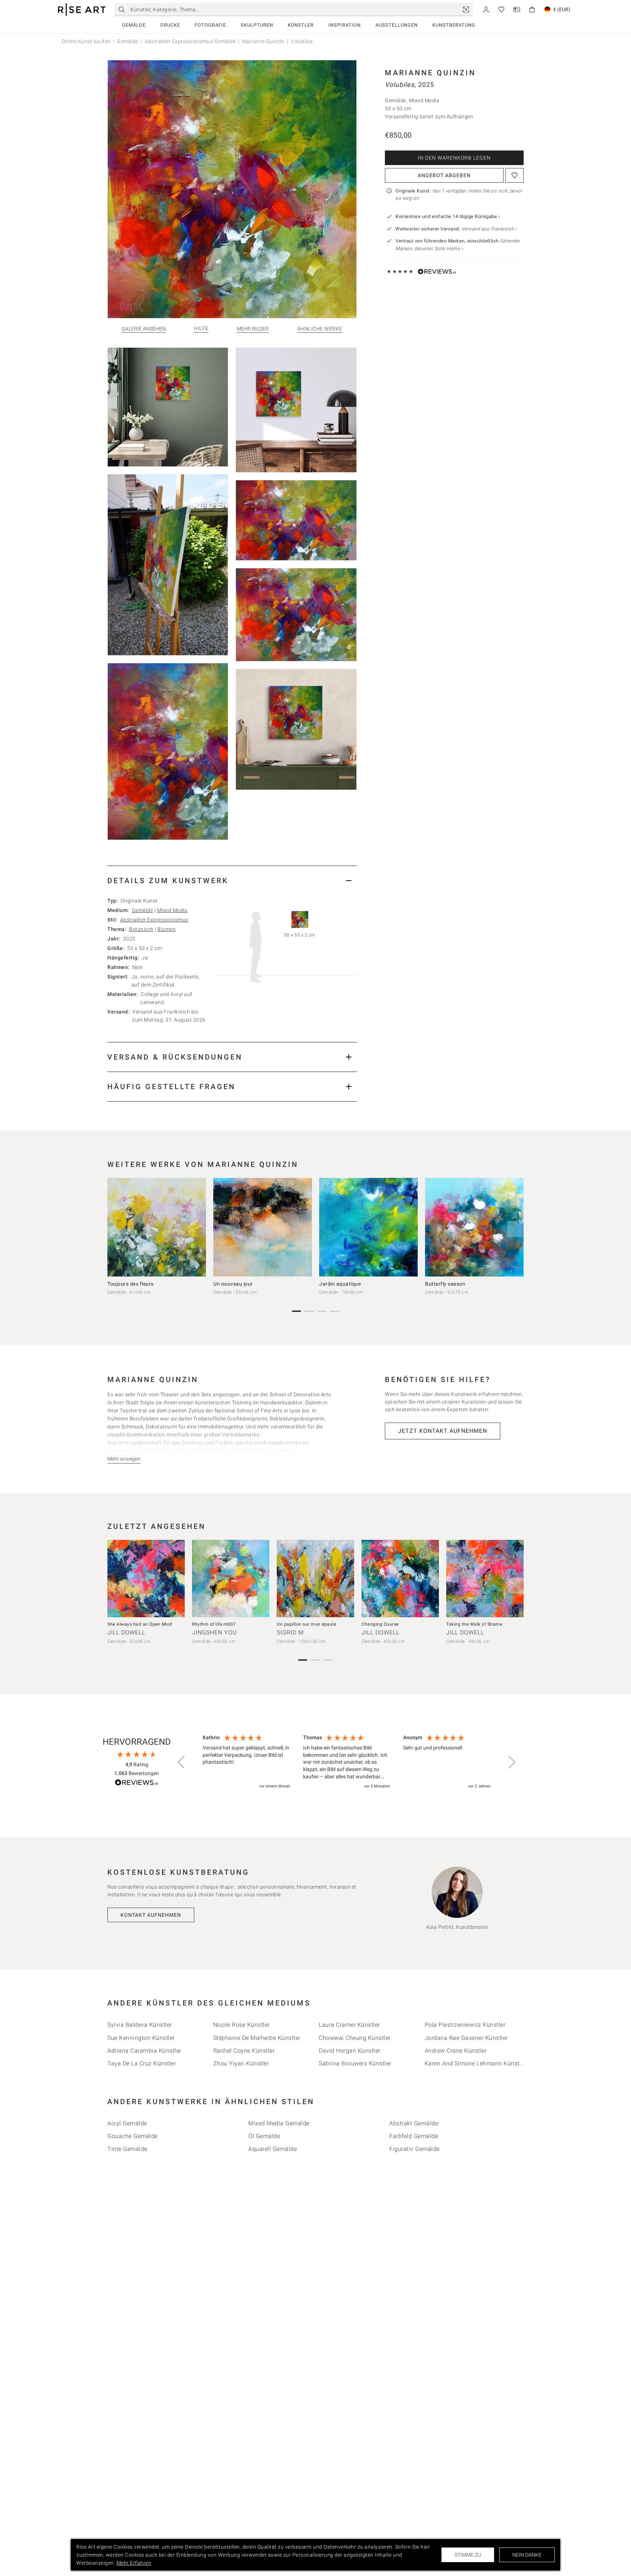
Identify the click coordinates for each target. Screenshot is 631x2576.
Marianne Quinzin (263, 41)
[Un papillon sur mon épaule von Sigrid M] (315, 1579)
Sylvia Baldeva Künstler (140, 2025)
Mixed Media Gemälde (279, 2123)
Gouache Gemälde (133, 2136)
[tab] (232, 880)
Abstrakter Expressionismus (154, 920)
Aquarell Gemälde (273, 2149)
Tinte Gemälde (127, 2149)
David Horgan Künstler (350, 2051)
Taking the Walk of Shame (474, 1624)
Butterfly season (445, 1284)
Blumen (167, 929)
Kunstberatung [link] (454, 25)
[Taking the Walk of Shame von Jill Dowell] (485, 1579)
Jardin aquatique (340, 1284)
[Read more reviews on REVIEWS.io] (137, 1784)
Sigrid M (290, 1632)
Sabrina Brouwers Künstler (355, 2063)
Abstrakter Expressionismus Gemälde (190, 41)
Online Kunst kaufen (86, 41)
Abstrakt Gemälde (414, 2123)
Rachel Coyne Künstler (244, 2051)
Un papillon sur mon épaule (306, 1624)
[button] (182, 1762)
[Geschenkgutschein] (517, 9)
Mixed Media (172, 910)
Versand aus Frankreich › (489, 229)
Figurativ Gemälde (414, 2149)
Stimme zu (468, 2555)
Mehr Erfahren (134, 2563)
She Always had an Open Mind (140, 1624)
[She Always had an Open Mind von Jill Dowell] (146, 1579)
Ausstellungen (397, 25)
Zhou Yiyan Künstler (241, 2063)
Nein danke (527, 2555)
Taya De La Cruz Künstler (142, 2063)
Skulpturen (257, 25)
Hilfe (201, 329)
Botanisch (141, 929)
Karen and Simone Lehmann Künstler (476, 2063)
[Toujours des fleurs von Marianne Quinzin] (157, 1227)
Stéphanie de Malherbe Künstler (257, 2038)
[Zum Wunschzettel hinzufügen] (515, 175)
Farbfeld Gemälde (414, 2136)
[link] (466, 9)
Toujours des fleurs (131, 1284)
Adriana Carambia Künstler (144, 2051)
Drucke (170, 25)
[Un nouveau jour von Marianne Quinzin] (263, 1227)
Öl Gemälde (264, 2136)
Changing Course (380, 1624)
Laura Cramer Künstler (349, 2025)
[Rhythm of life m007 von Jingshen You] (231, 1579)
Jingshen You (215, 1632)
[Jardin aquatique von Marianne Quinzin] (368, 1227)
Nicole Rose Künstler (242, 2025)
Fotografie (210, 25)
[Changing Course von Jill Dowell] (400, 1579)
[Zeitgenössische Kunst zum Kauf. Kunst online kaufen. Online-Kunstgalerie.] (82, 10)
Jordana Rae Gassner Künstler (466, 2038)
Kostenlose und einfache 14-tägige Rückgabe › (448, 216)
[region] (347, 1762)
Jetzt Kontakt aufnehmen (443, 1431)
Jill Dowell (126, 1632)
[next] (516, 1229)
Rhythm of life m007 (214, 1624)
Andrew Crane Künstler (456, 2051)
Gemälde (134, 25)
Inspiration (345, 25)
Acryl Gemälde (127, 2123)
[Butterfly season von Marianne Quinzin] (474, 1227)
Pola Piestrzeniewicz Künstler (465, 2025)
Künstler (301, 25)
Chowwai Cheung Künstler (355, 2038)
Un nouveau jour (233, 1284)
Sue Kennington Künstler (141, 2038)
